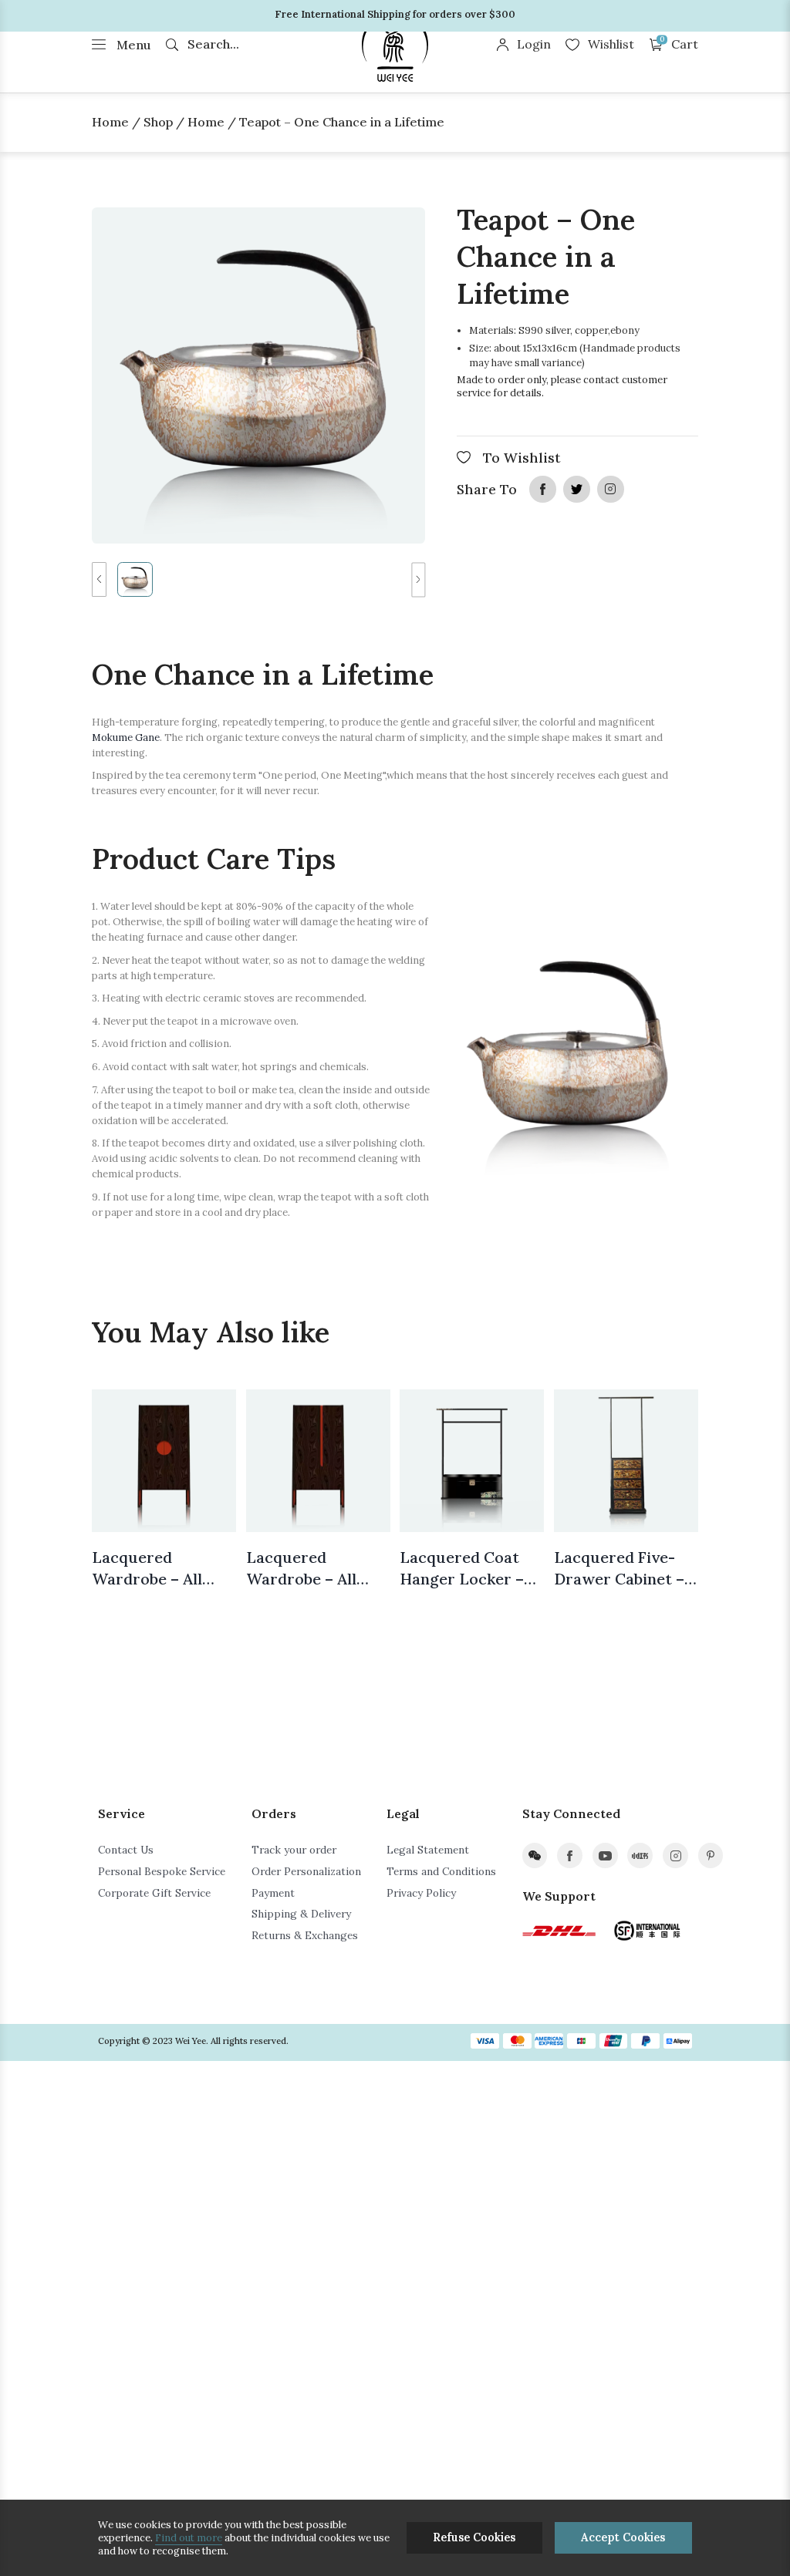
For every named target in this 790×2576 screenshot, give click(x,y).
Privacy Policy (421, 1893)
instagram (610, 489)
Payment (273, 1893)
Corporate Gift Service (154, 1893)
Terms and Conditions (441, 1871)
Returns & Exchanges (305, 1935)
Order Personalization (306, 1871)
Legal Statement (428, 1850)
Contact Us (126, 1850)
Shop (158, 122)
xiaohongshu (640, 1855)
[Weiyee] (395, 46)
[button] (99, 579)
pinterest (711, 1855)
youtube (605, 1855)
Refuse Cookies (474, 2537)
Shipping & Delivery (301, 1914)
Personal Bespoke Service (162, 1871)
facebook (542, 489)
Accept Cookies (623, 2537)
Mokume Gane (126, 737)
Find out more (189, 2538)
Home (110, 122)
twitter (576, 489)
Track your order (294, 1850)
